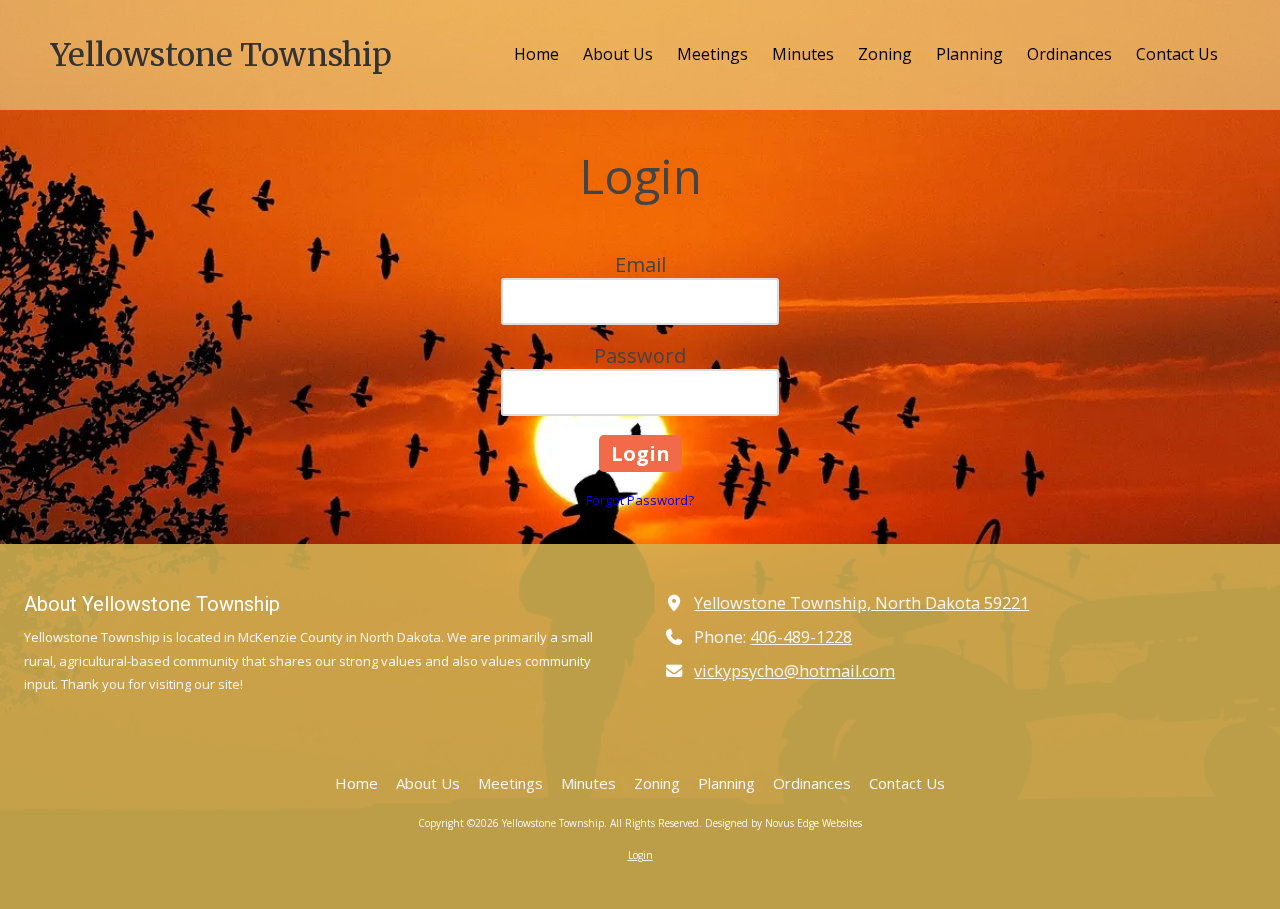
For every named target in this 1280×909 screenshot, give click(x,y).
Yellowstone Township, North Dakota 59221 (861, 603)
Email (640, 264)
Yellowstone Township (221, 55)
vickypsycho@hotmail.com (794, 671)
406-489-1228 (801, 637)
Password (640, 355)
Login (640, 855)
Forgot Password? (640, 500)
